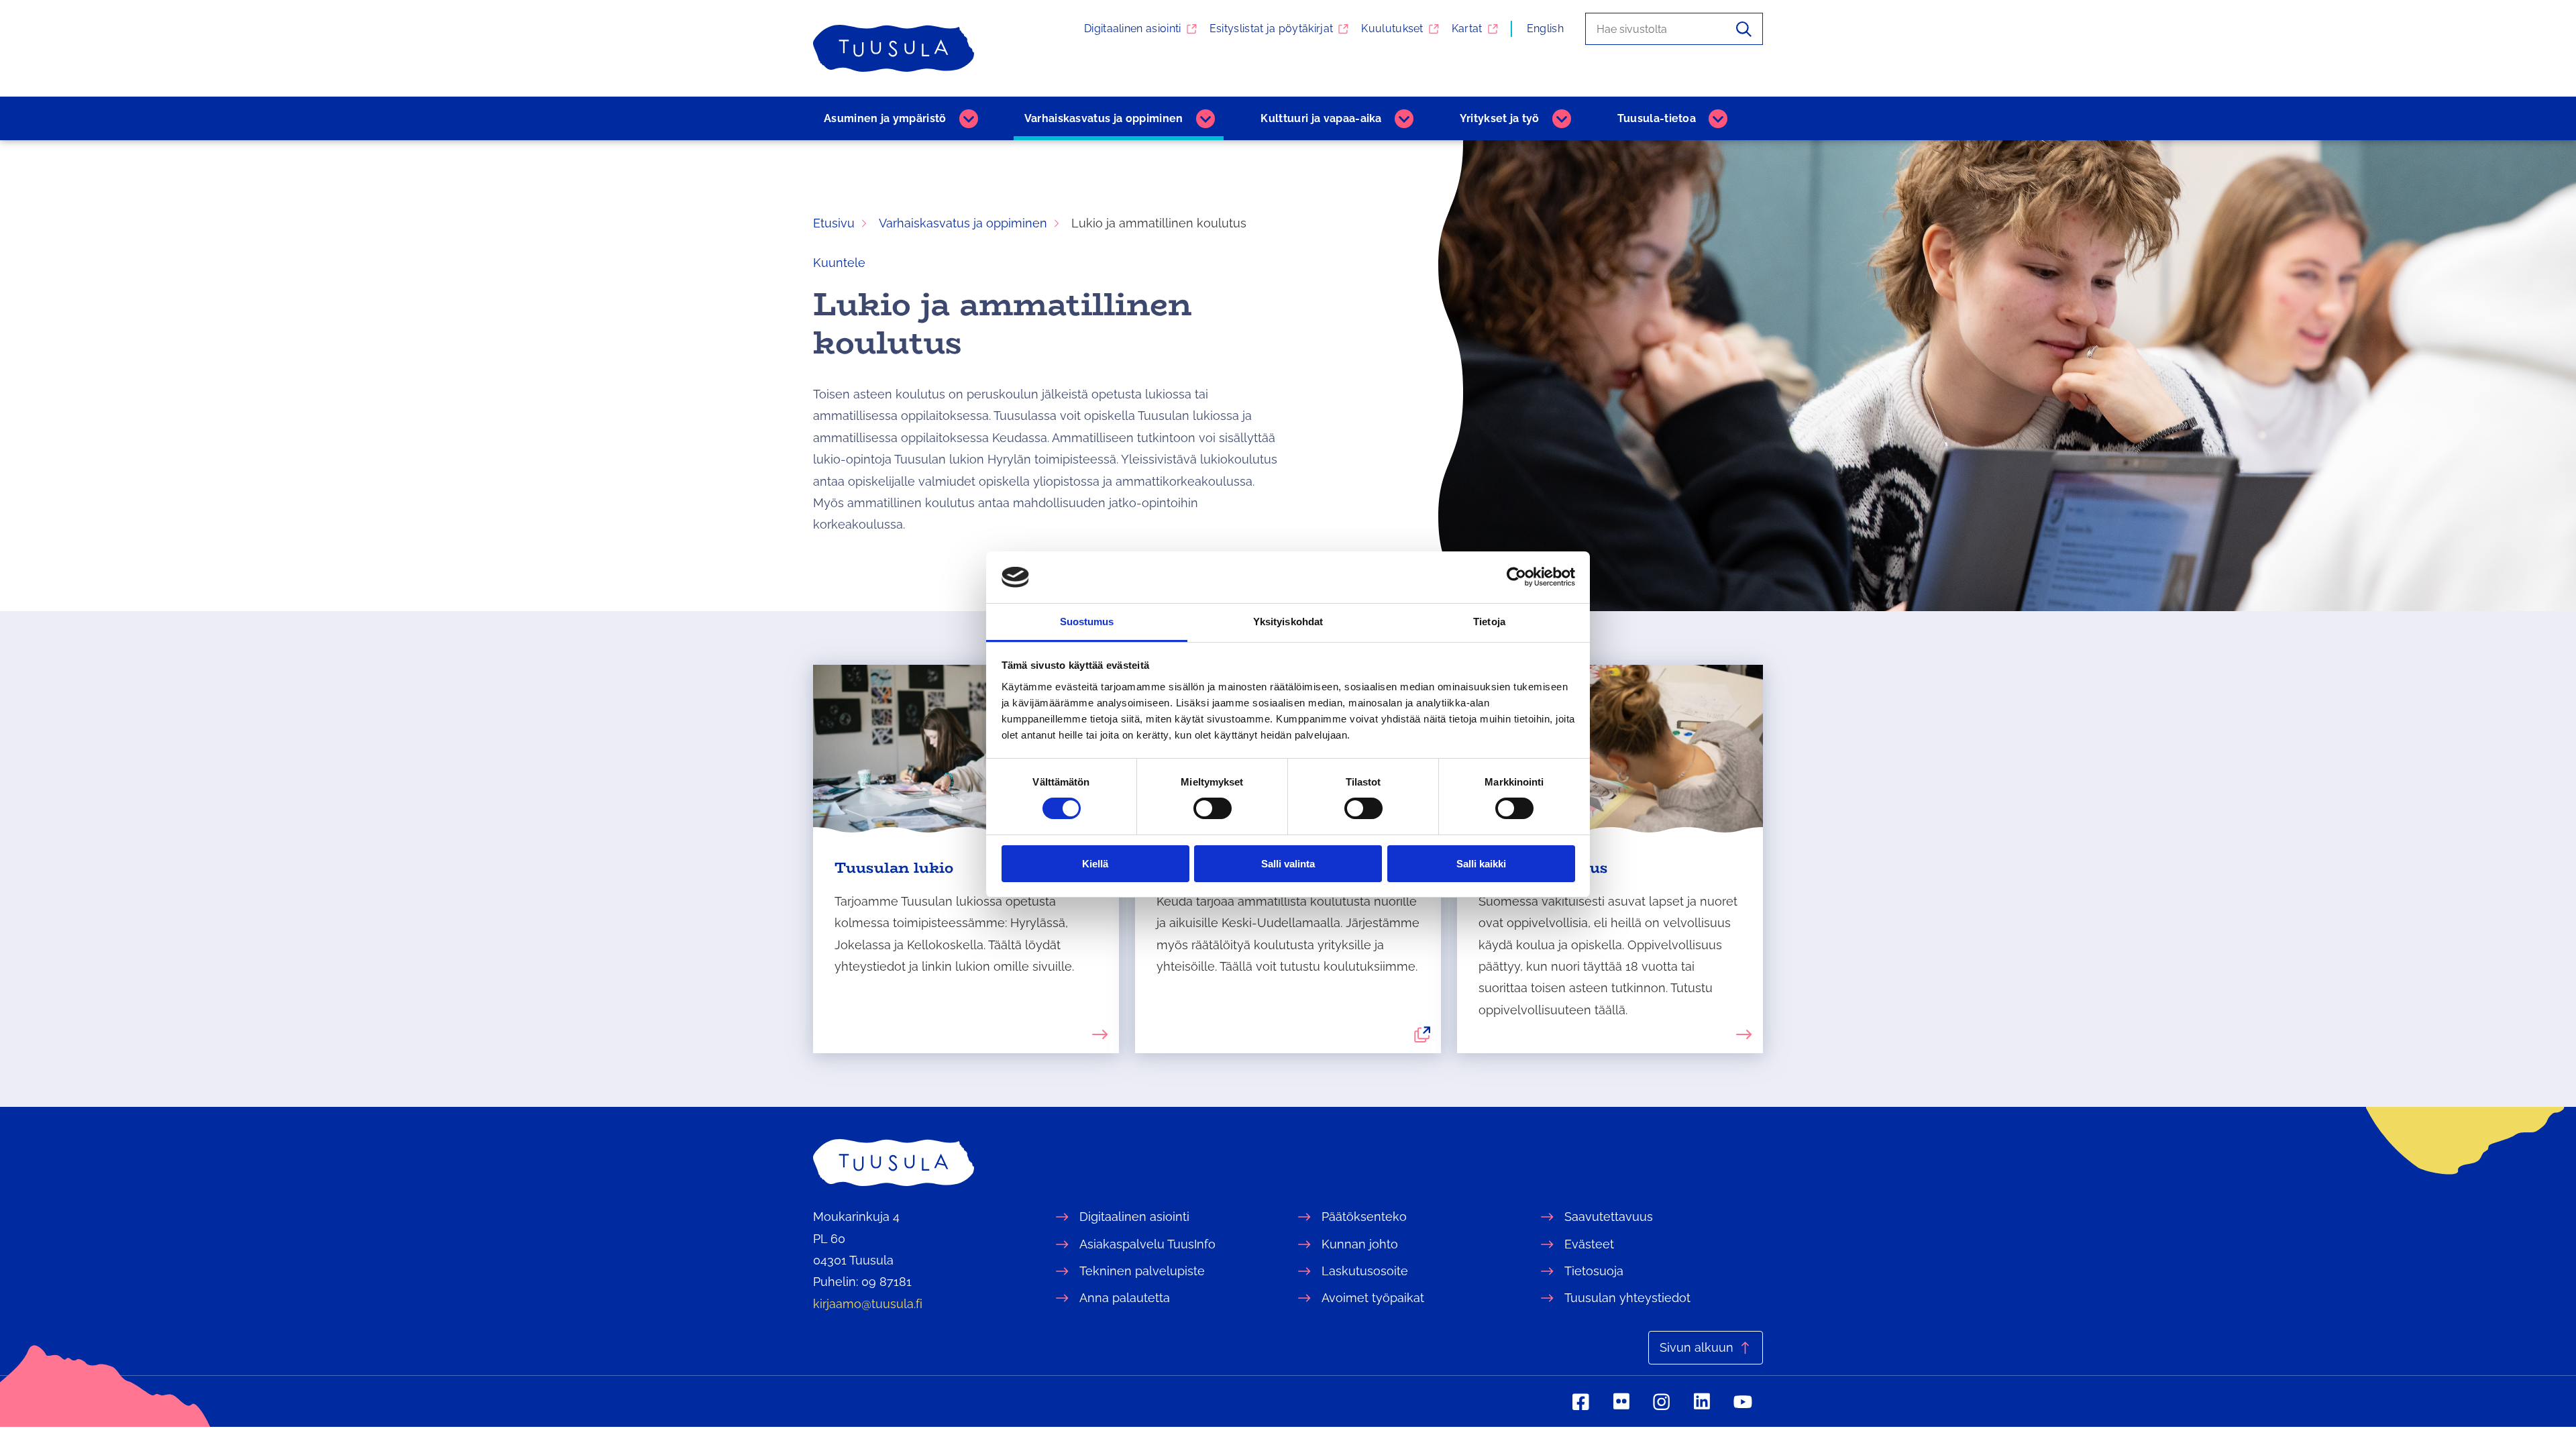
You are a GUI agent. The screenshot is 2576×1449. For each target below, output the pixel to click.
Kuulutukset (1392, 29)
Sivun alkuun (1697, 1347)
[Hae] (1744, 29)
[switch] (1213, 808)
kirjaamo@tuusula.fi (868, 1304)
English (1545, 29)
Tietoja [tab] (1489, 622)
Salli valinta (1288, 864)
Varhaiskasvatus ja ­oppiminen (1104, 118)
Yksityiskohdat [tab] (1288, 622)
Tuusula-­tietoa (1657, 118)
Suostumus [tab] (1087, 622)
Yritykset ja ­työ (1500, 118)
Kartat (1467, 29)
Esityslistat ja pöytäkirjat (1272, 29)
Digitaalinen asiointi (1133, 29)
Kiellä (1095, 864)
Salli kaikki (1481, 864)
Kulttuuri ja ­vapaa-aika (1321, 118)
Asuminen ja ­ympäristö (885, 118)
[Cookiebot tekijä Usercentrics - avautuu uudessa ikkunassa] (1516, 577)
